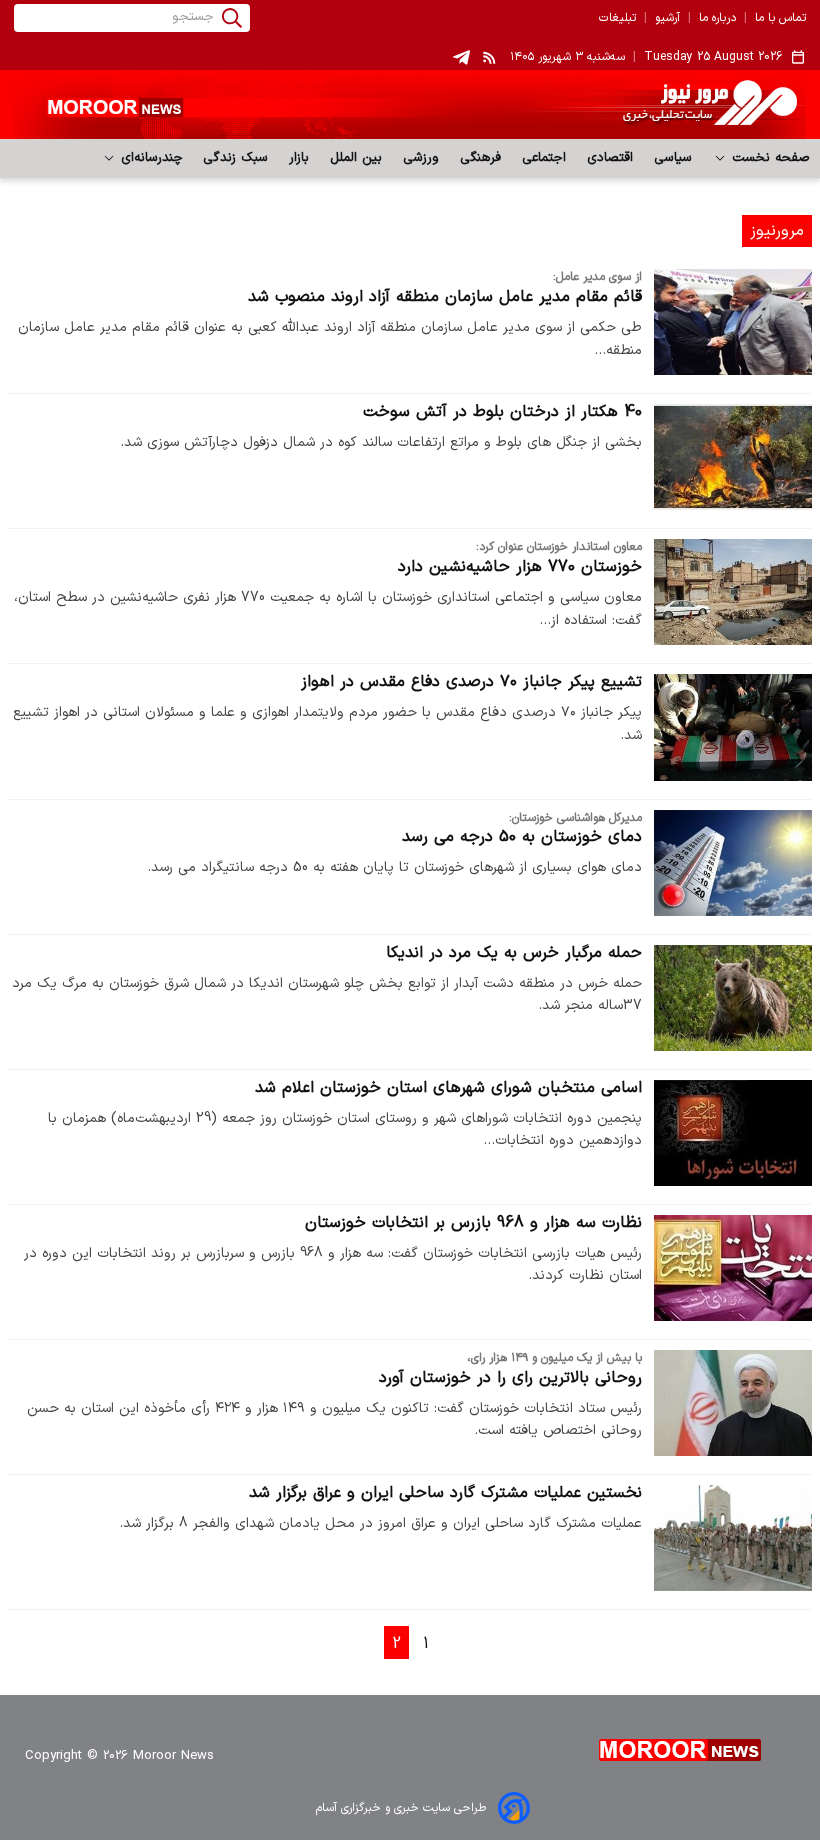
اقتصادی (610, 158)
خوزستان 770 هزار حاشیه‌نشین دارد (520, 567)
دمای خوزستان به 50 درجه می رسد (522, 837)
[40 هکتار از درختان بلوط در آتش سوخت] (733, 457)
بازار (299, 158)
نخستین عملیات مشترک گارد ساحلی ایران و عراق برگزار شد (445, 1493)
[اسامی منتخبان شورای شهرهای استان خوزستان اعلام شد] (733, 1133)
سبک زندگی (236, 158)
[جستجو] (232, 18)
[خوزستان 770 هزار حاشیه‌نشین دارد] (733, 592)
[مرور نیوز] (410, 104)
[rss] (490, 57)
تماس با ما (780, 18)
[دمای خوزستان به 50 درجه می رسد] (733, 863)
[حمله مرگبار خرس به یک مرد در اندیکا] (733, 998)
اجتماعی (544, 158)
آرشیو (667, 18)
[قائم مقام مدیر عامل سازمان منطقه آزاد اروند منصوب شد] (733, 322)
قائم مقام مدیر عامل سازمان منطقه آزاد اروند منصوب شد (445, 297)
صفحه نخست (768, 158)
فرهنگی (481, 158)
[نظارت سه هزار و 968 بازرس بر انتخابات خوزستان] (733, 1268)
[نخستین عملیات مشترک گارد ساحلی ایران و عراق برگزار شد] (733, 1538)
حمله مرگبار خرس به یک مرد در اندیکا (514, 953)
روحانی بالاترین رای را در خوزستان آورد (510, 1378)
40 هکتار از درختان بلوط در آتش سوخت (502, 412)
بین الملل (356, 158)
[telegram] (461, 57)
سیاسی (673, 158)
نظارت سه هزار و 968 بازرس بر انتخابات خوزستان (473, 1223)
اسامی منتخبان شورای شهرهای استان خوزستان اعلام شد (448, 1088)
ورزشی (421, 158)
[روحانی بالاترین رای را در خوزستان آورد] (733, 1403)
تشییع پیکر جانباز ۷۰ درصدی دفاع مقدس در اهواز (471, 682)
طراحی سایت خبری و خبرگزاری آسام (401, 1808)
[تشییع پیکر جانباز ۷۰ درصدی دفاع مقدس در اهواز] (733, 727)
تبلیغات (617, 18)
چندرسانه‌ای (149, 158)
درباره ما (717, 18)
